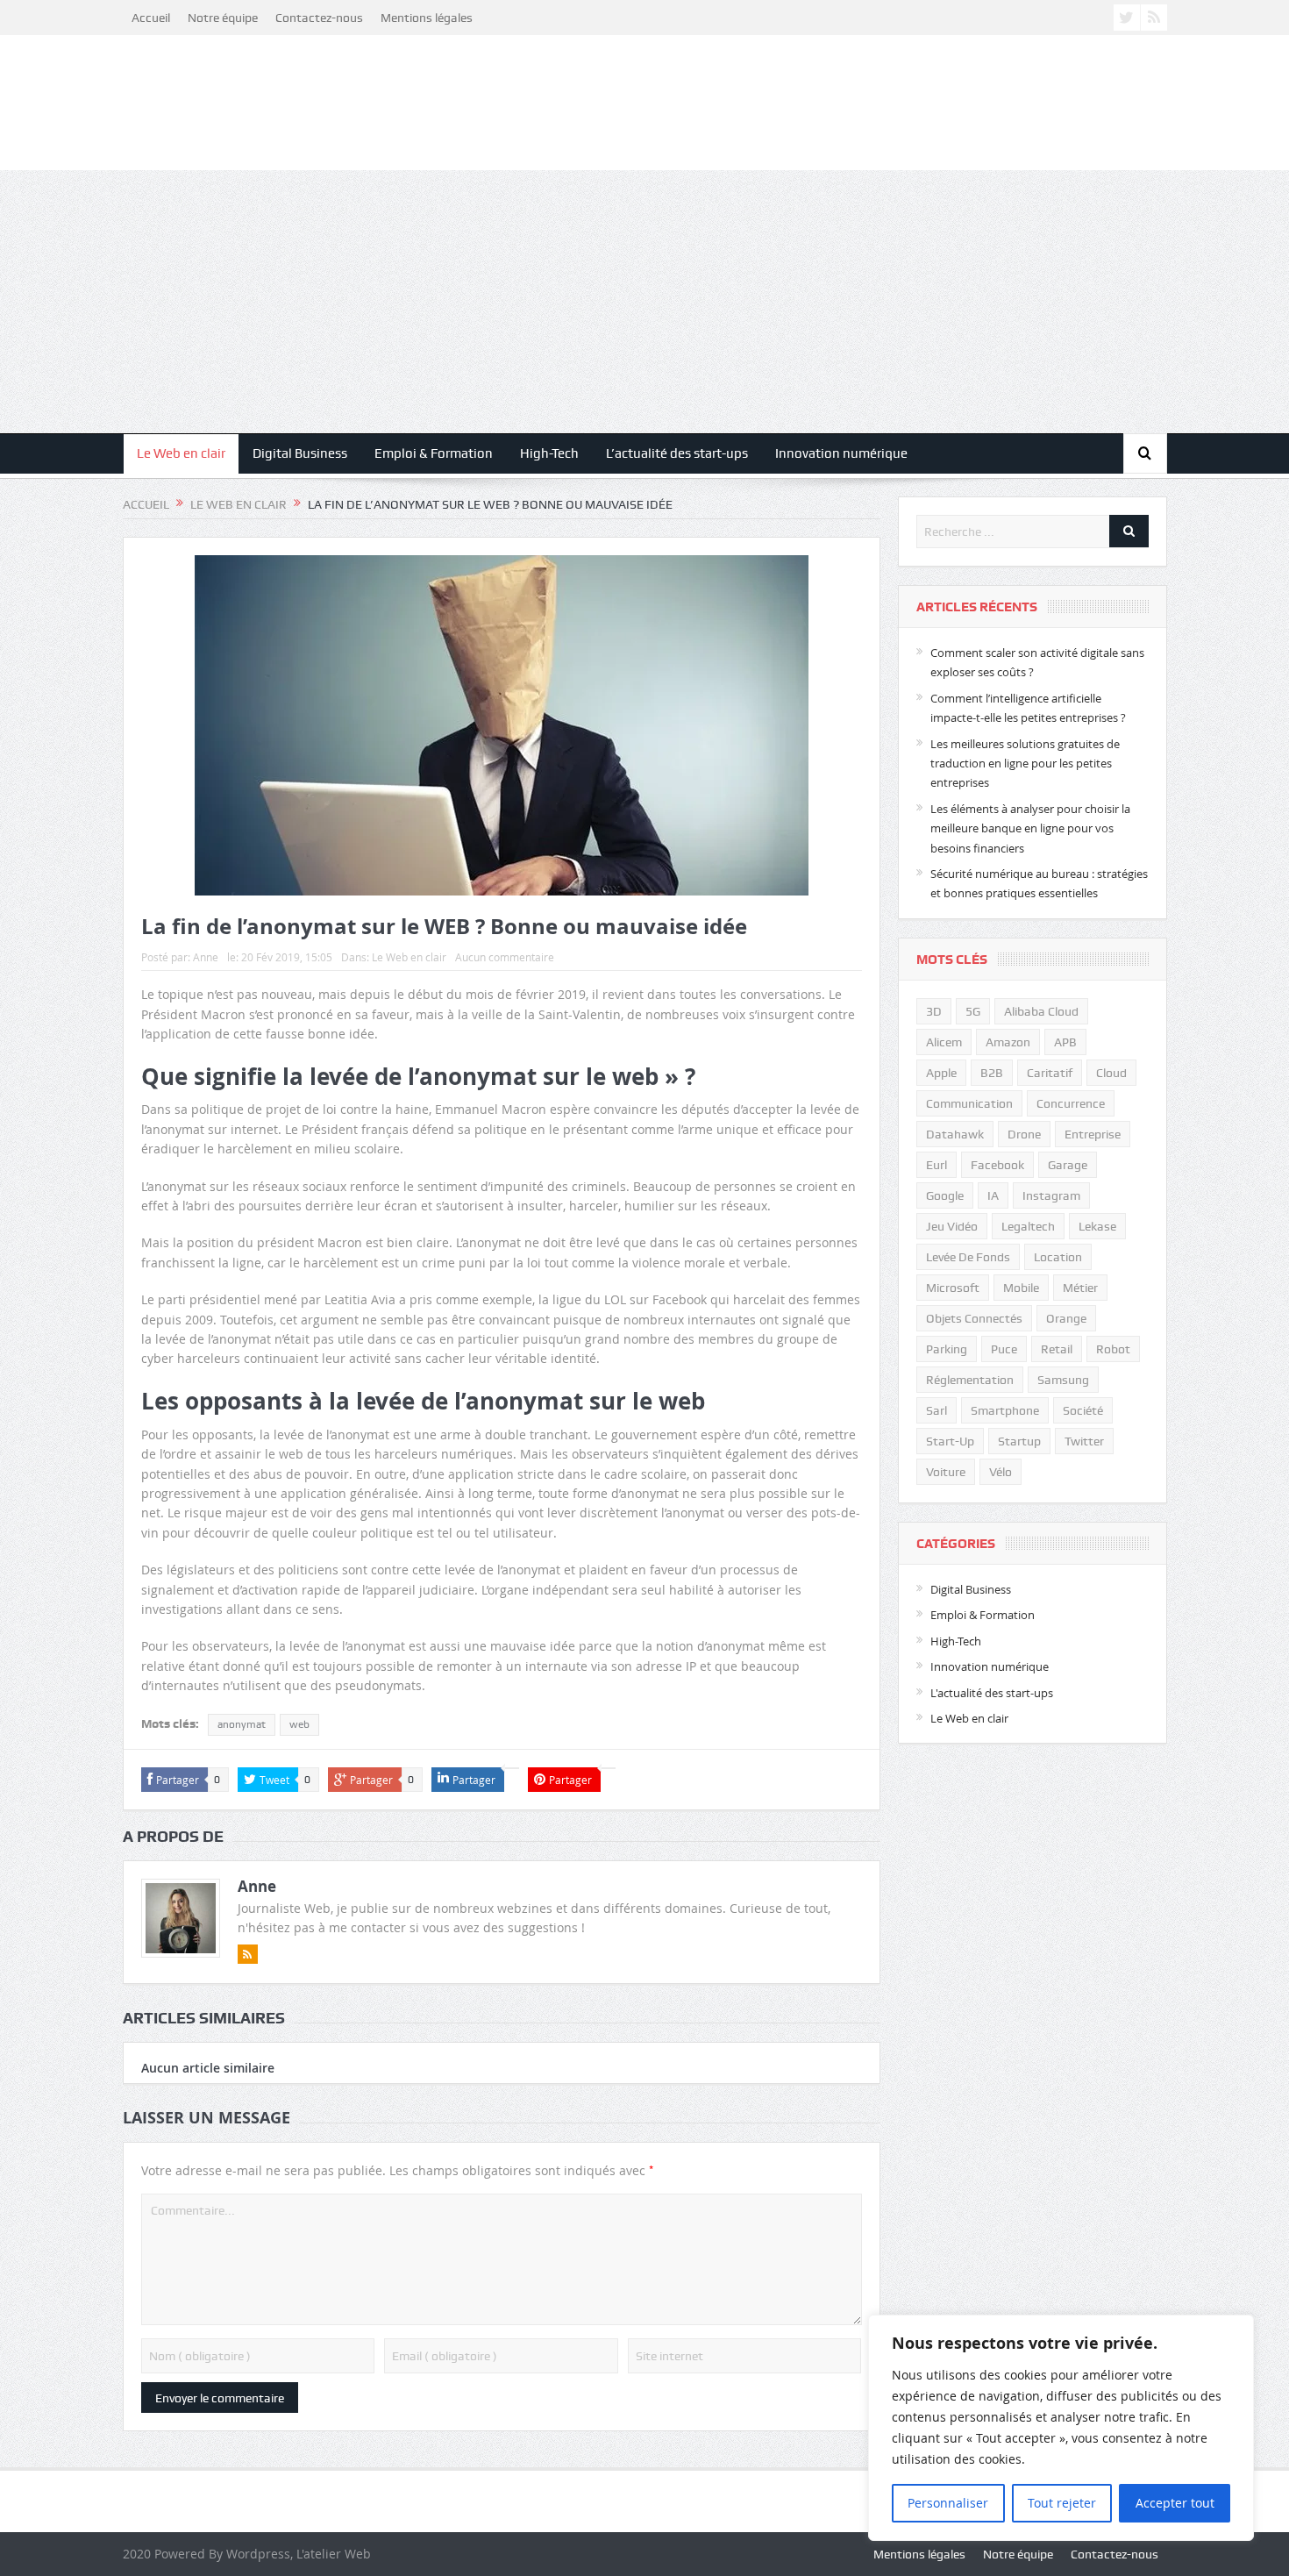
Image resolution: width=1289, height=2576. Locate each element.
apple (941, 1073)
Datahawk (955, 1134)
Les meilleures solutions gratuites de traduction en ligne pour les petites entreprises (1025, 764)
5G (973, 1011)
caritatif (1050, 1073)
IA (993, 1195)
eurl (936, 1165)
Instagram (1051, 1195)
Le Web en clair (181, 453)
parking (947, 1349)
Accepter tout (1175, 2503)
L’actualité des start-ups (677, 453)
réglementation (970, 1380)
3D (934, 1011)
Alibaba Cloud (1041, 1011)
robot (1113, 1349)
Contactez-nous (319, 18)
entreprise (1093, 1134)
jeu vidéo (952, 1226)
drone (1024, 1134)
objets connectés (974, 1318)
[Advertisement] (644, 302)
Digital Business (300, 453)
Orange (1066, 1318)
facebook (997, 1165)
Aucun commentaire (505, 957)
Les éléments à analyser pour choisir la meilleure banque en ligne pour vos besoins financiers (1030, 828)
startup (1019, 1441)
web (299, 1724)
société (1083, 1410)
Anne (206, 957)
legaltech (1028, 1226)
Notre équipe (223, 18)
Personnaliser (948, 2503)
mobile (1021, 1288)
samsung (1063, 1380)
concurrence (1071, 1103)
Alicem (944, 1042)
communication (969, 1103)
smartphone (1005, 1410)
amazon (1008, 1042)
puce (1004, 1349)
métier (1080, 1288)
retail (1057, 1349)
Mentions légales (427, 18)
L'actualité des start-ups (992, 1693)
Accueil (151, 18)
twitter (1084, 1441)
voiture (946, 1472)
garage (1068, 1165)
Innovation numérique (841, 453)
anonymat (242, 1724)
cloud (1111, 1073)
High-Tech (549, 453)
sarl (936, 1410)
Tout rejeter (1062, 2503)
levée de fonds (968, 1257)
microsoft (953, 1288)
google (945, 1195)
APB (1065, 1042)
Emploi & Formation (434, 453)
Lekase (1097, 1226)
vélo (1001, 1472)
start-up (950, 1441)
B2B (992, 1073)
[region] (1061, 2428)
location (1058, 1257)
